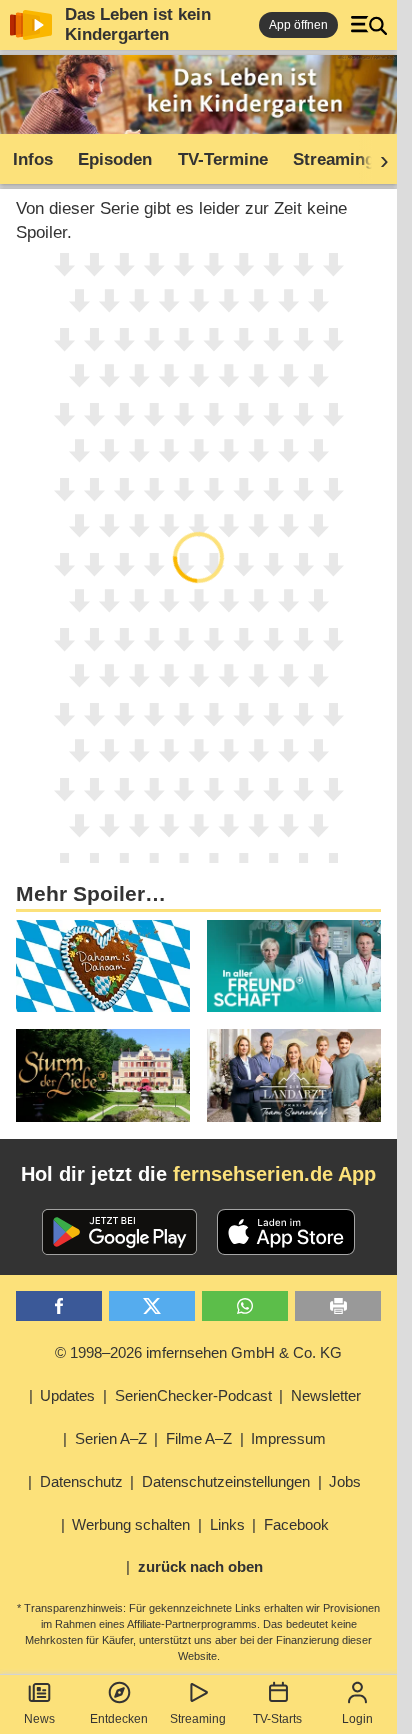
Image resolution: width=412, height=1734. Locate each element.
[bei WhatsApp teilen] (245, 1306)
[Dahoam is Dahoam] (103, 966)
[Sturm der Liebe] (103, 1075)
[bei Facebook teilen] (59, 1306)
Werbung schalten (131, 1524)
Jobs (345, 1481)
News (39, 1719)
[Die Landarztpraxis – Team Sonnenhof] (294, 1075)
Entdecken (119, 1719)
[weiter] (378, 160)
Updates (67, 1395)
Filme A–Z (199, 1438)
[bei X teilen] (152, 1306)
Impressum (288, 1438)
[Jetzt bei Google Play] (119, 1232)
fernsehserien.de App (274, 1174)
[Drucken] (338, 1306)
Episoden (115, 159)
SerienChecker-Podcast (193, 1395)
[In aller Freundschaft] (294, 966)
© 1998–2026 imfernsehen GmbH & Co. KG (198, 1352)
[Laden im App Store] (286, 1232)
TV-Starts (277, 1719)
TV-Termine (223, 159)
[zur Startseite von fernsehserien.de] (31, 25)
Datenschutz (81, 1481)
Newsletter (326, 1395)
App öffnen (298, 25)
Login (357, 1719)
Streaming (198, 1719)
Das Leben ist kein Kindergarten (138, 24)
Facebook (296, 1524)
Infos (33, 159)
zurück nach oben (200, 1566)
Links (227, 1524)
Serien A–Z (111, 1438)
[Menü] (369, 25)
